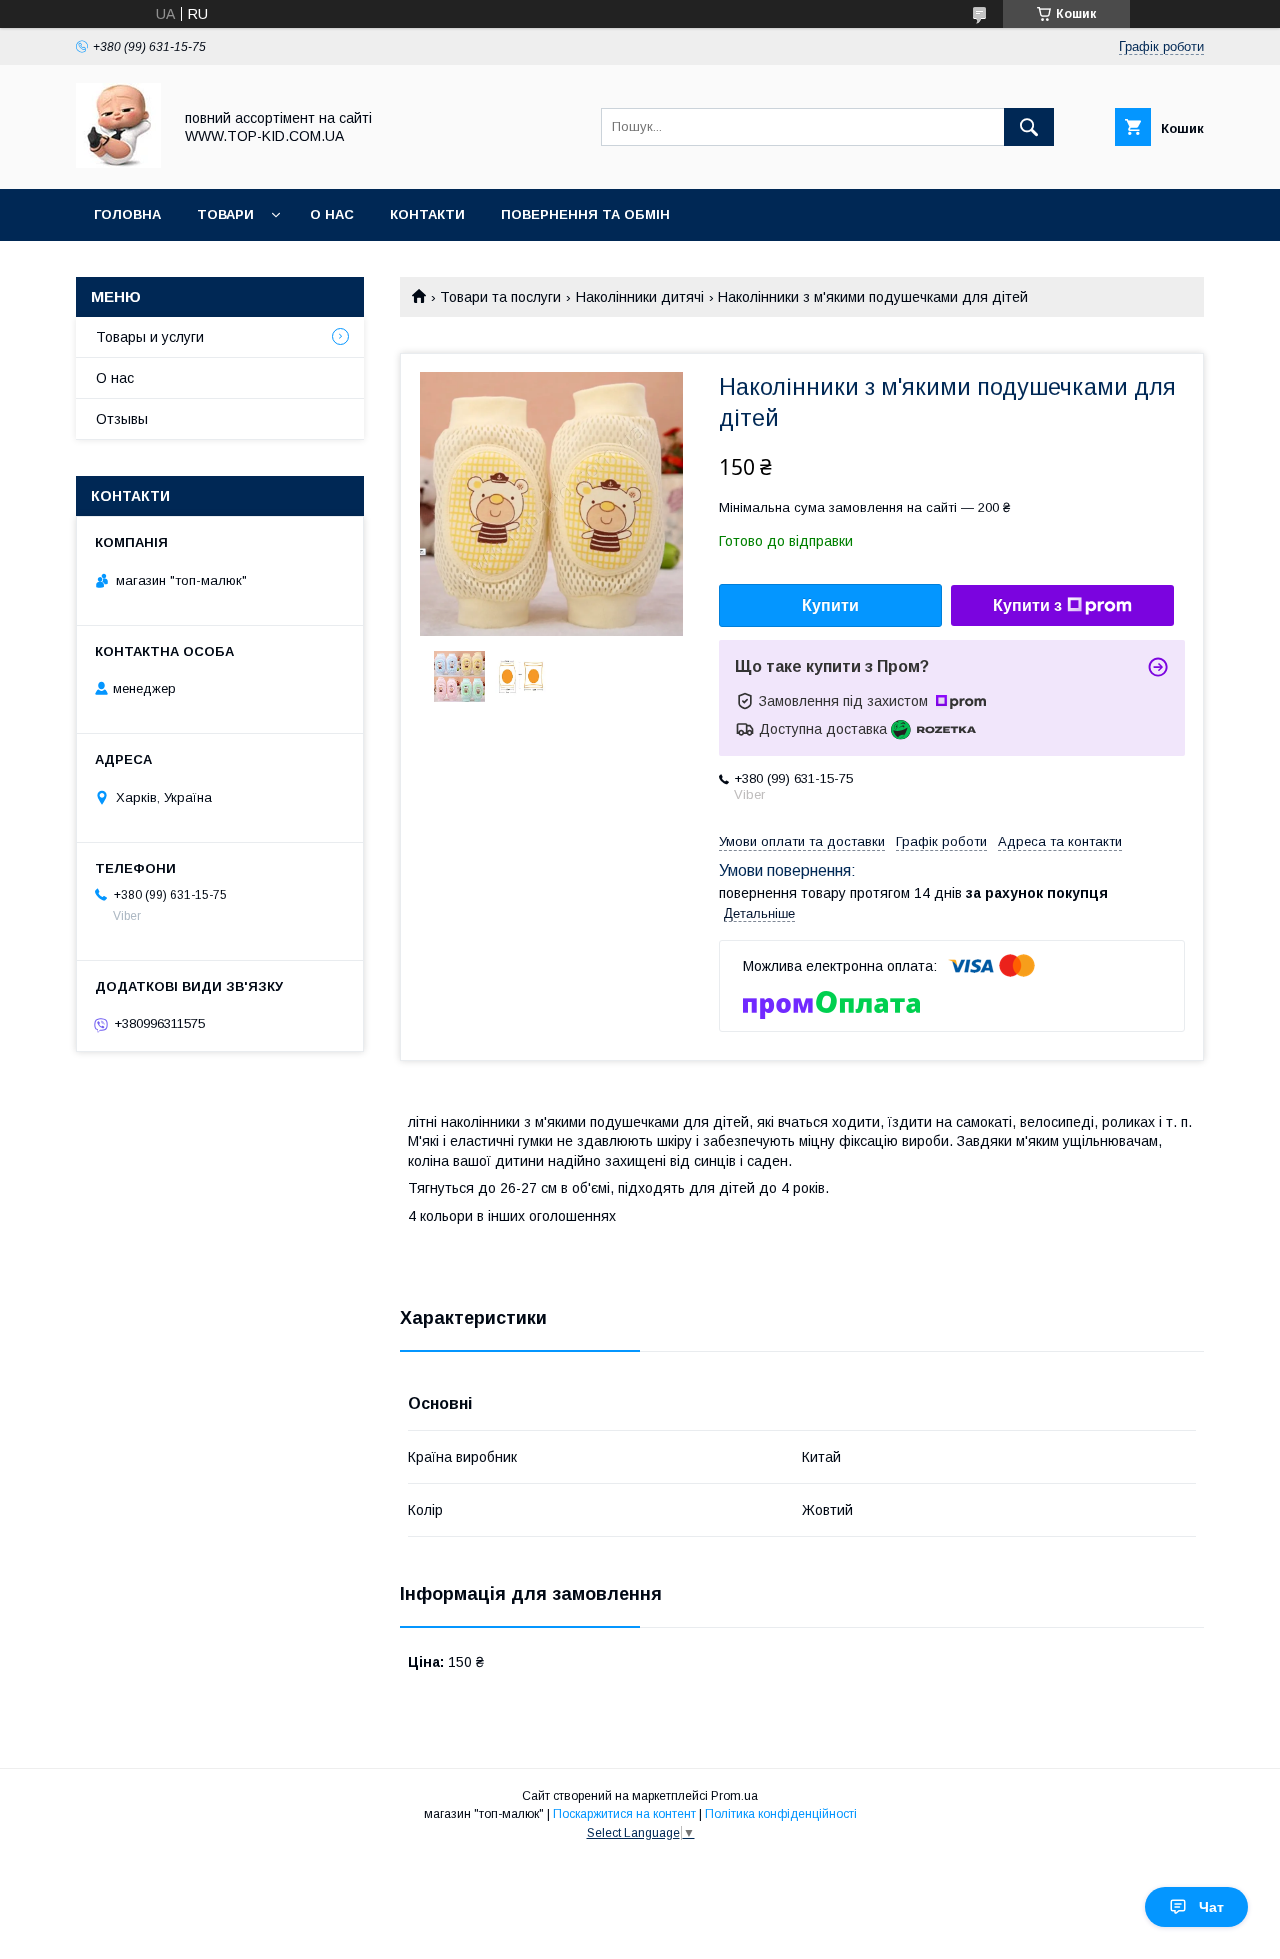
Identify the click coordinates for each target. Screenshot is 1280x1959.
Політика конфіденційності (781, 1814)
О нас (332, 214)
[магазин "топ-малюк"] (118, 163)
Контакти (427, 214)
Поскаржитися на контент (624, 1814)
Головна (127, 214)
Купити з (1027, 605)
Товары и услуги (150, 337)
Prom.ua (734, 1796)
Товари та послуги (500, 297)
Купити (830, 605)
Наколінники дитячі (640, 297)
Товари (225, 214)
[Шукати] (1029, 127)
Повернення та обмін (585, 214)
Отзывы (122, 419)
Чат (1211, 1907)
